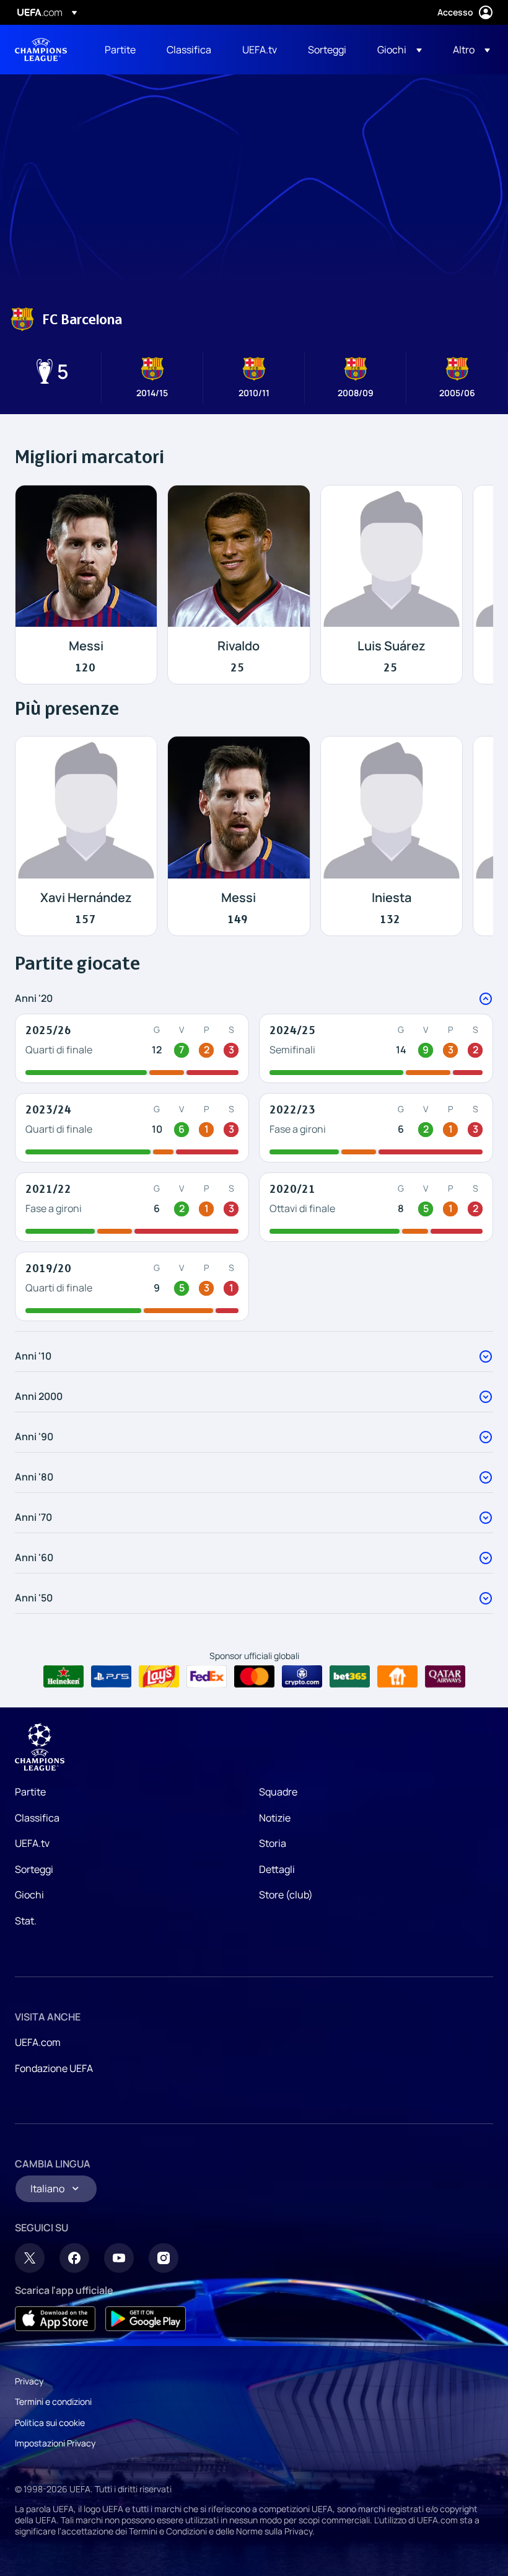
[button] (400, 50)
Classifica (37, 1818)
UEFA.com (38, 2042)
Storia (273, 1843)
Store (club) (286, 1895)
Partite (30, 1792)
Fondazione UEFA (54, 2068)
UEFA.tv (32, 1843)
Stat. (26, 1921)
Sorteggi (34, 1869)
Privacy (29, 2381)
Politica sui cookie (50, 2423)
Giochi (29, 1895)
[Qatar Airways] (445, 1676)
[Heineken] (63, 1676)
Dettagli (277, 1869)
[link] (120, 50)
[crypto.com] (302, 1676)
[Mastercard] (254, 1676)
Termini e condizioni (53, 2401)
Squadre (278, 1792)
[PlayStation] (111, 1676)
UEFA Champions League (41, 50)
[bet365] (350, 1676)
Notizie (275, 1818)
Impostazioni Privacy (55, 2443)
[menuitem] (120, 50)
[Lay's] (159, 1676)
